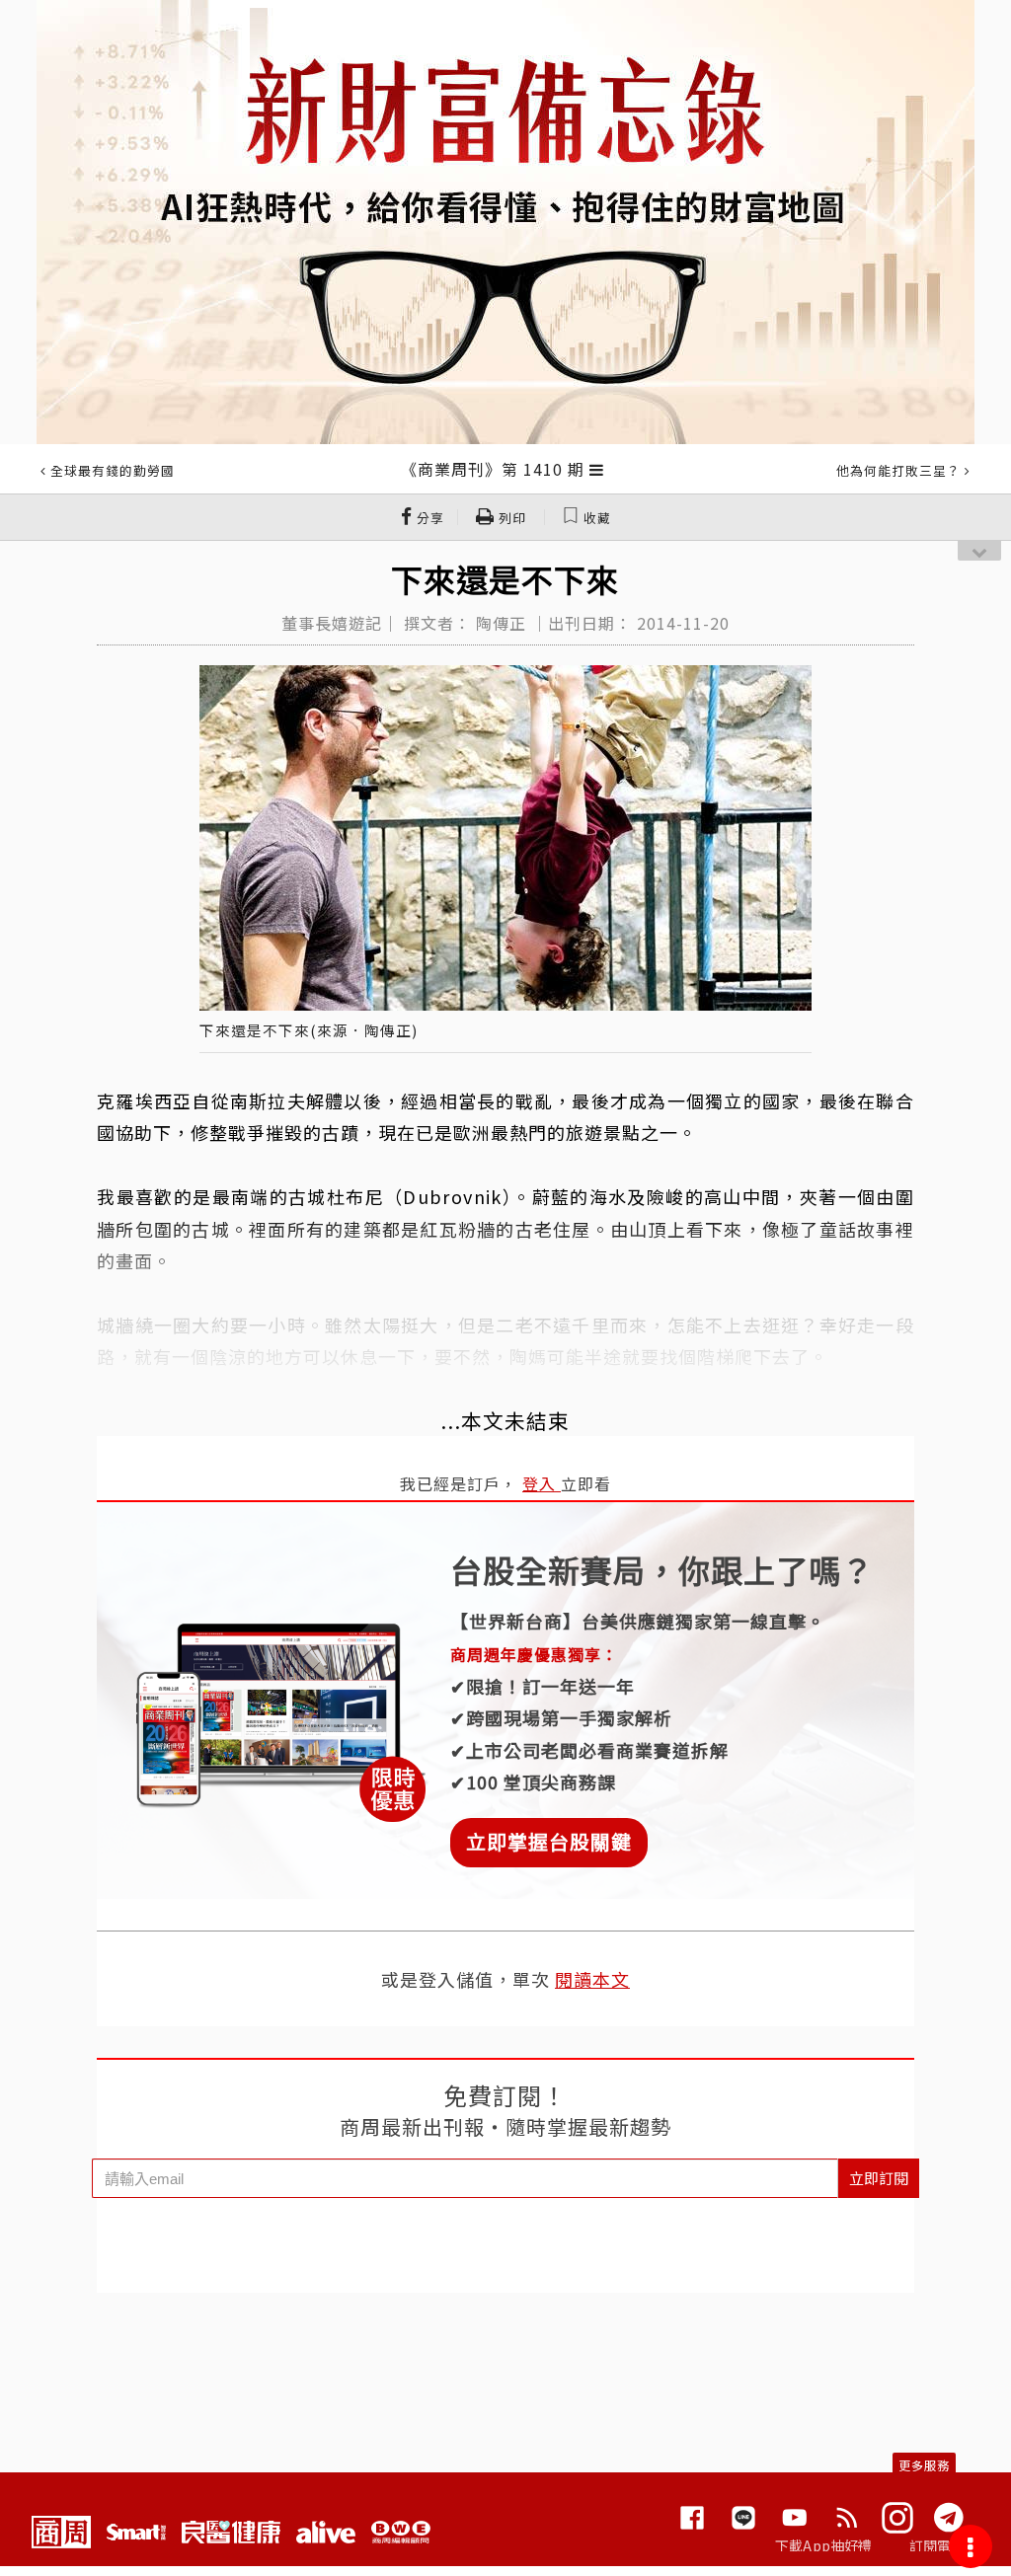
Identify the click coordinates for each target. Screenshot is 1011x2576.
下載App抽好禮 (824, 2545)
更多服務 (924, 2465)
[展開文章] (597, 469)
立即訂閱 (879, 2178)
